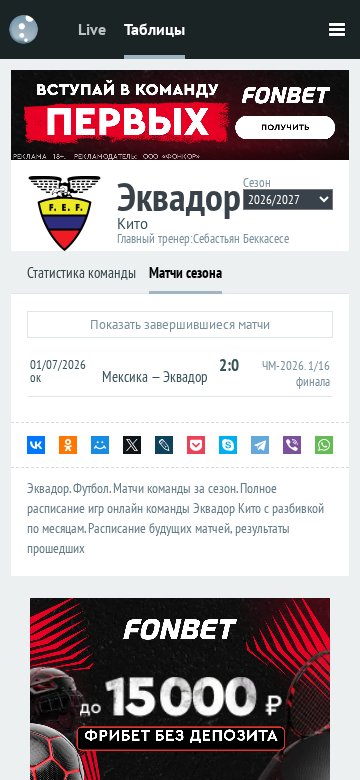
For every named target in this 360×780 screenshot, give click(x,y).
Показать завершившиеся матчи (180, 324)
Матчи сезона (185, 272)
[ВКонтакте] (36, 445)
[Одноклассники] (68, 445)
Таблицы (154, 29)
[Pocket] (196, 445)
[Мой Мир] (100, 445)
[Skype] (228, 445)
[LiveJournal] (164, 445)
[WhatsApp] (324, 445)
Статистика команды (81, 272)
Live (92, 29)
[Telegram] (260, 445)
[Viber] (292, 445)
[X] (132, 445)
